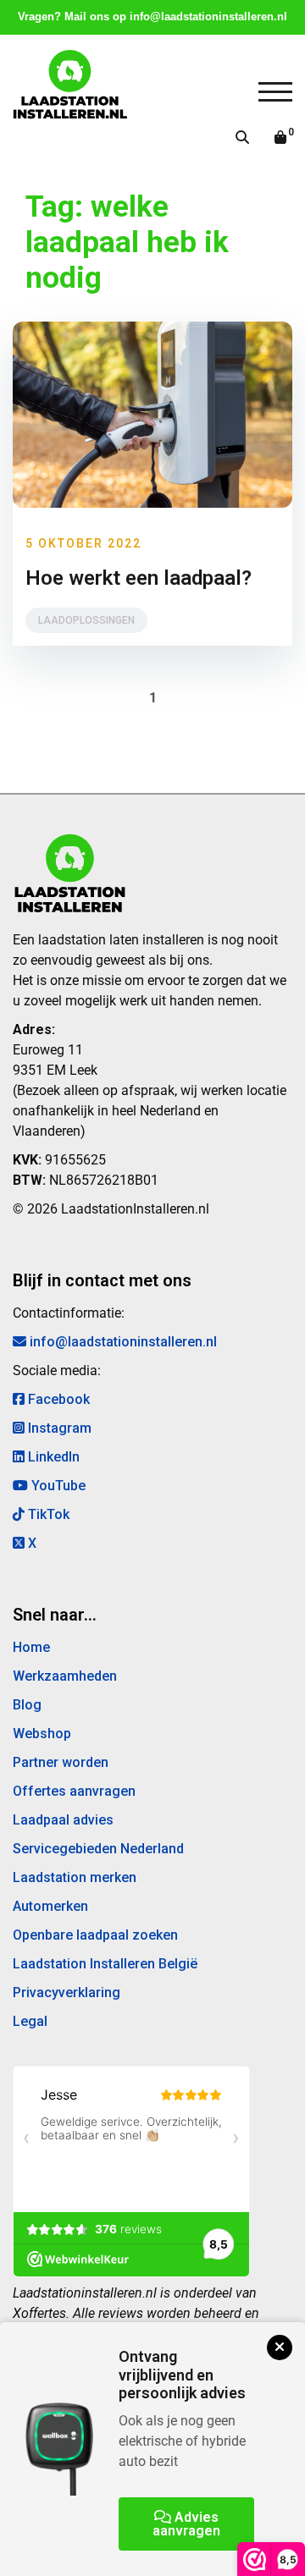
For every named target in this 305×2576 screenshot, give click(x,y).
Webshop (42, 1734)
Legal (30, 2021)
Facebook (57, 1399)
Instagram (58, 1428)
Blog (27, 1705)
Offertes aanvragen (74, 1791)
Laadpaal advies (63, 1820)
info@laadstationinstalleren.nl (208, 17)
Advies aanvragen (186, 2524)
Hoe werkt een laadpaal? (139, 578)
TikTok (47, 1514)
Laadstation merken (75, 1877)
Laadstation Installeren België (105, 1964)
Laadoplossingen (86, 620)
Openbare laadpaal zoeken (95, 1935)
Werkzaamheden (65, 1676)
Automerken (50, 1906)
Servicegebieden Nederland (98, 1849)
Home (31, 1647)
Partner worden (61, 1762)
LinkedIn (52, 1457)
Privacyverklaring (67, 1993)
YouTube (57, 1486)
